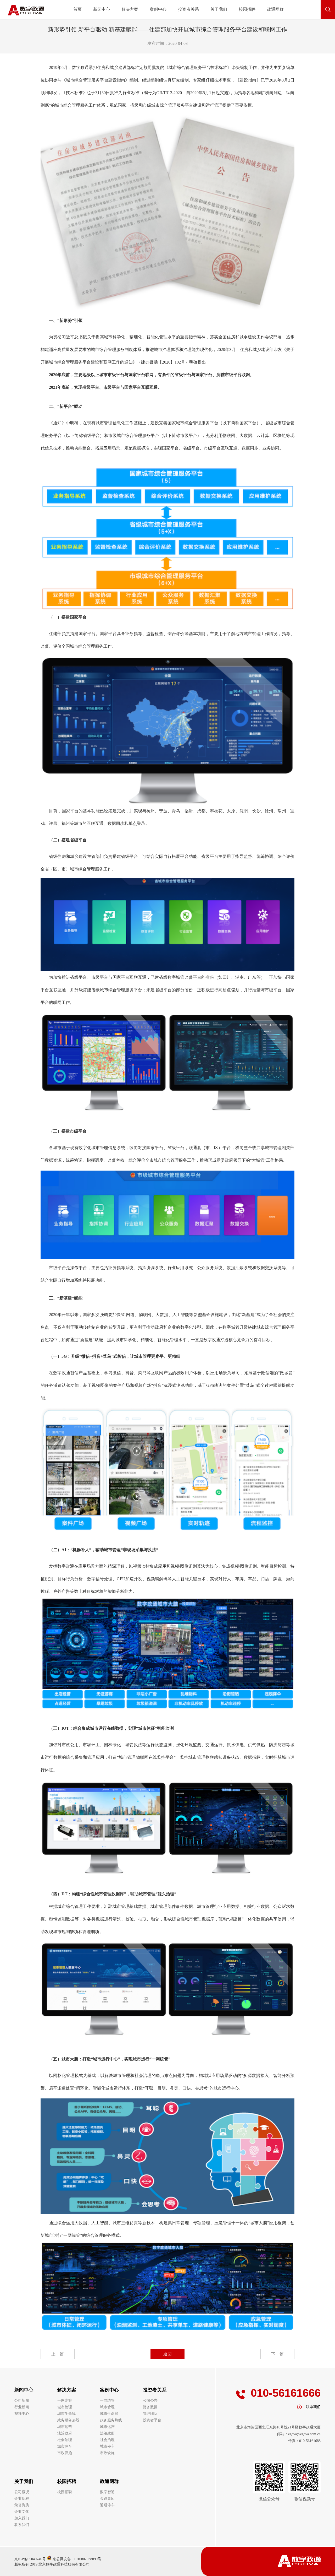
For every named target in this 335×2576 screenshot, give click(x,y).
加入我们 (22, 2518)
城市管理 (65, 2407)
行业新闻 (22, 2407)
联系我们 (22, 2525)
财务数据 (150, 2407)
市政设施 (65, 2453)
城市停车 (65, 2446)
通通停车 (107, 2505)
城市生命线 (66, 2414)
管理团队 (150, 2414)
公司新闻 (22, 2401)
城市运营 (65, 2427)
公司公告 (150, 2401)
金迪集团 (107, 2499)
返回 (167, 2354)
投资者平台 (152, 2420)
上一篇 (58, 2354)
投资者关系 (188, 9)
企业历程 (22, 2499)
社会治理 (65, 2440)
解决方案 (130, 9)
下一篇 (277, 2354)
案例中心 (158, 9)
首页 (77, 9)
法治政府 (65, 2433)
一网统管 (65, 2401)
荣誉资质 (22, 2505)
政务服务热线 (68, 2420)
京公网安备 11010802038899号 (76, 2559)
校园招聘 (247, 9)
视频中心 (22, 2414)
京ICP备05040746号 (30, 2559)
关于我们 (219, 9)
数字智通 (107, 2492)
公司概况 (22, 2492)
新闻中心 (102, 9)
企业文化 (22, 2512)
